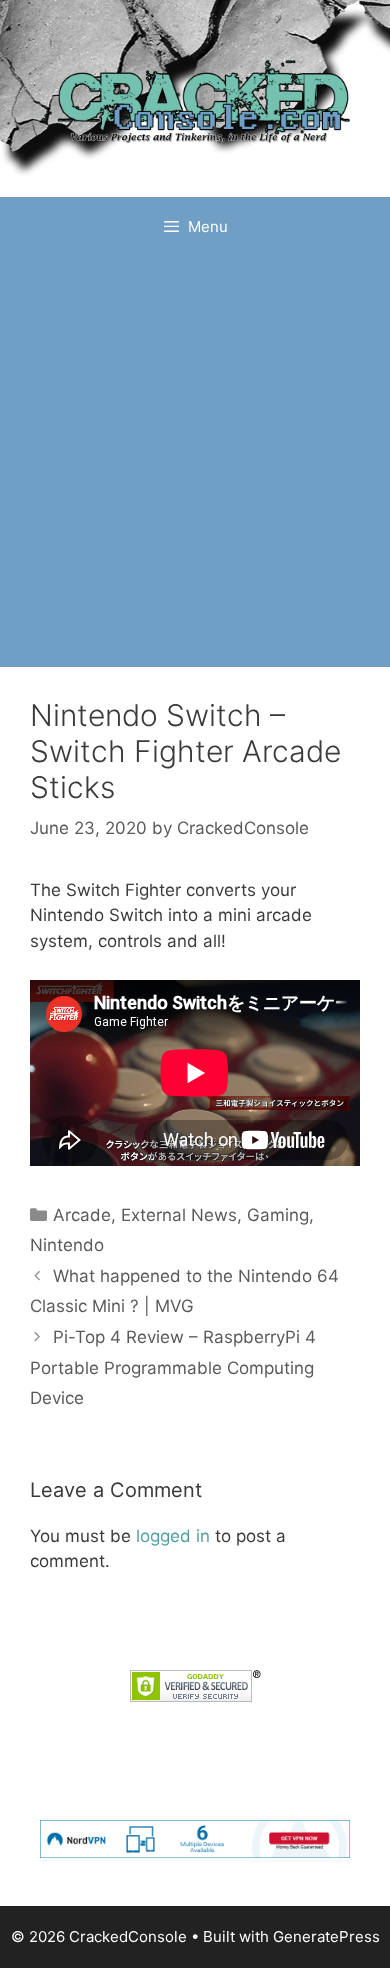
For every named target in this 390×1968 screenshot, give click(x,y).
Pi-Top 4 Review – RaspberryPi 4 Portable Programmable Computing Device (173, 1367)
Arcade (82, 1215)
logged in (173, 1536)
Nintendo (67, 1245)
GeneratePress (326, 1936)
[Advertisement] (195, 462)
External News (179, 1215)
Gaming (278, 1215)
